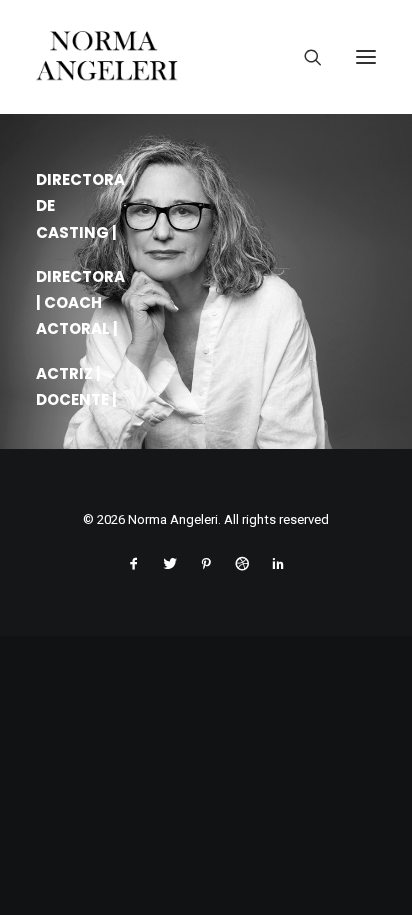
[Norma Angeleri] (206, 57)
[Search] (304, 57)
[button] (366, 57)
